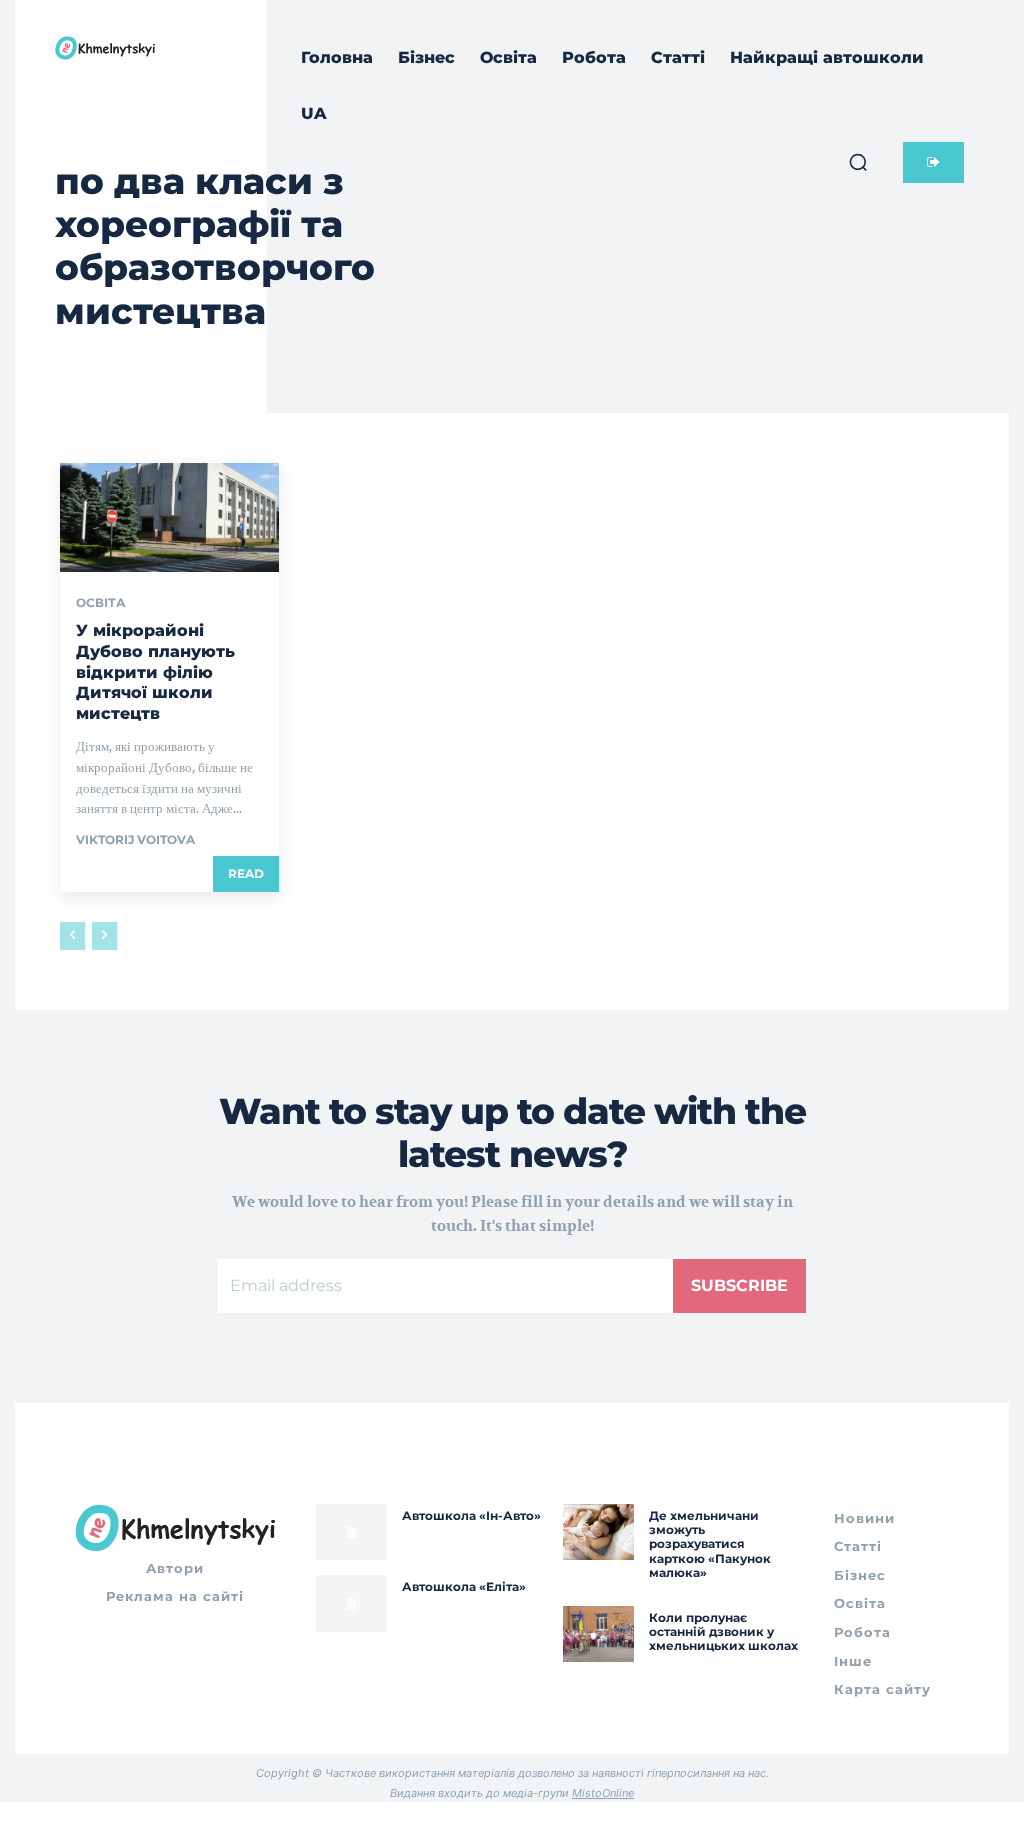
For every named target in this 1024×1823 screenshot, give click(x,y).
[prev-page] (72, 936)
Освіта (101, 603)
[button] (858, 162)
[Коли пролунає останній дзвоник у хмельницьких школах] (598, 1634)
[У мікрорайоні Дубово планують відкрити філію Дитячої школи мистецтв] (169, 517)
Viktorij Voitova (135, 839)
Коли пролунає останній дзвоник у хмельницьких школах (723, 1632)
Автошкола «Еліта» (464, 1586)
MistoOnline (603, 1793)
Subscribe (739, 1285)
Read (246, 873)
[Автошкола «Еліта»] (351, 1603)
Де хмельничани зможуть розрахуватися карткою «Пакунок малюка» (710, 1544)
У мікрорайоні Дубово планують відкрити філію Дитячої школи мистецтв (155, 672)
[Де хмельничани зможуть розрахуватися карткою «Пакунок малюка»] (598, 1532)
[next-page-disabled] (104, 936)
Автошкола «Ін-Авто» (471, 1515)
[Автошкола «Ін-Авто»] (351, 1532)
